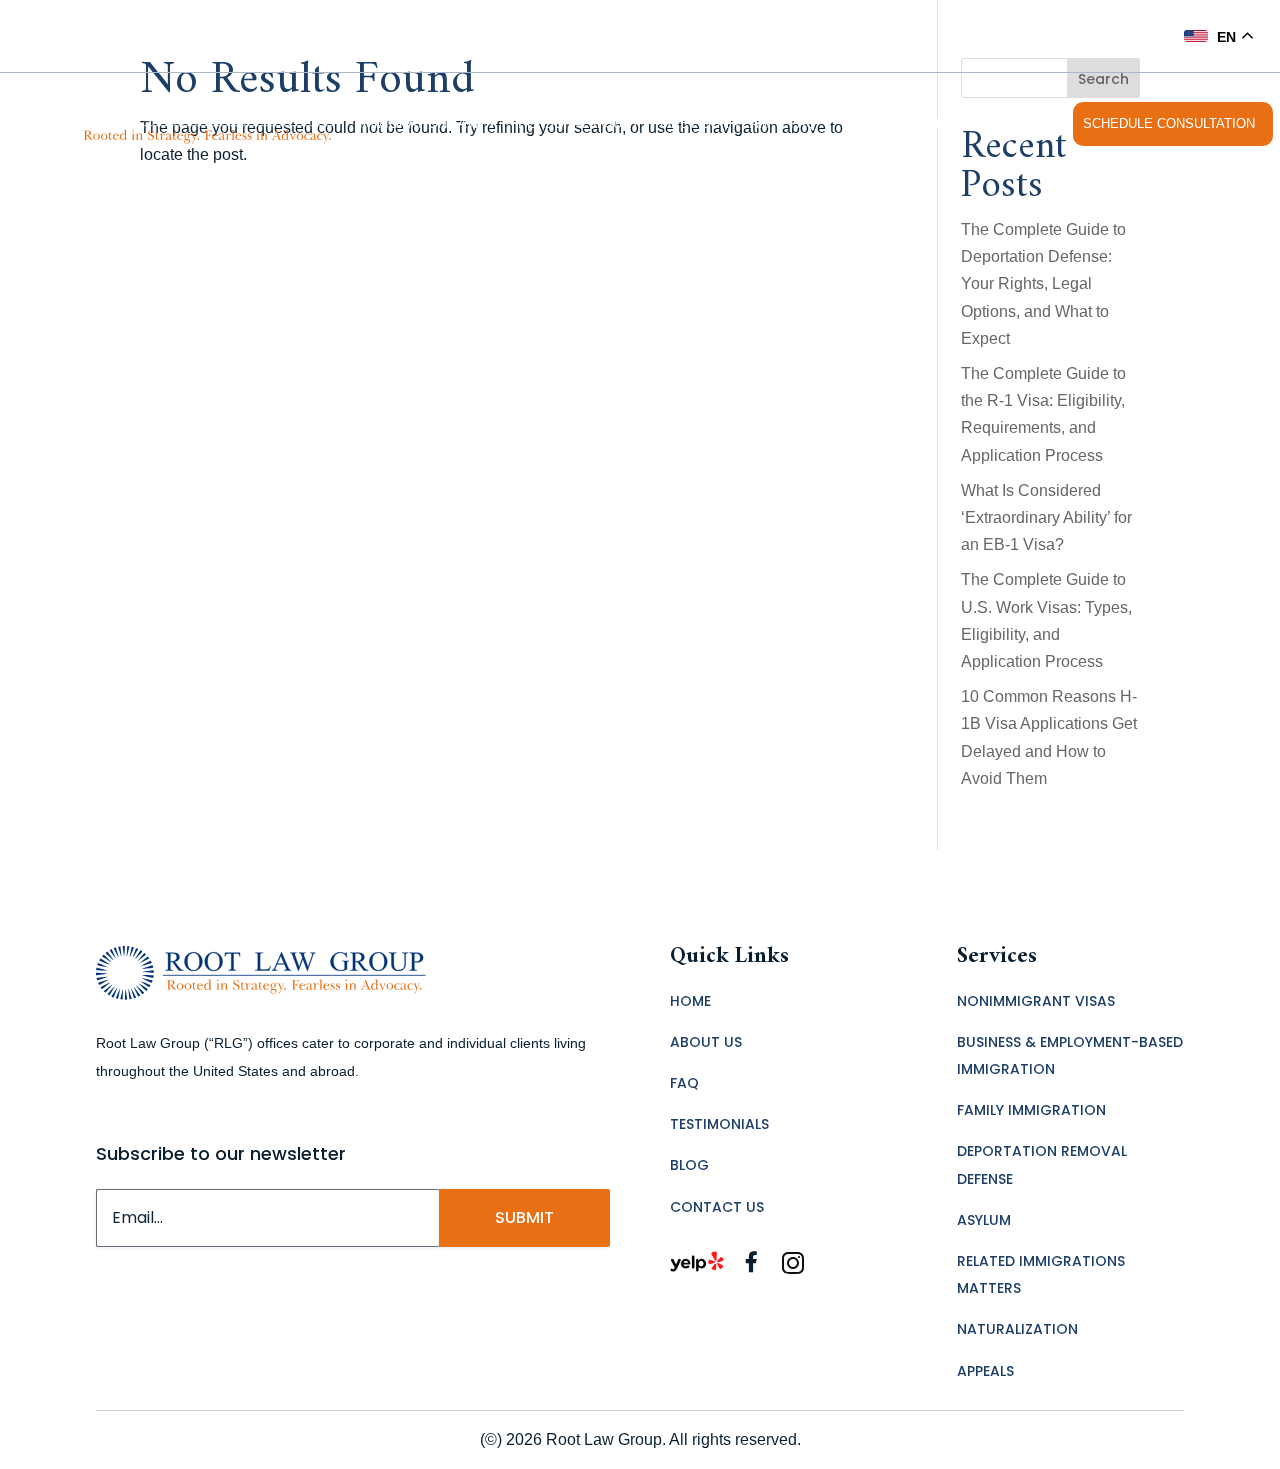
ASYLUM (984, 1220)
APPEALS (985, 1371)
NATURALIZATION (1017, 1329)
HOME (690, 1001)
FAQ (803, 123)
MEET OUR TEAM (715, 123)
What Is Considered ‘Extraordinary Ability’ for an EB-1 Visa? (1046, 517)
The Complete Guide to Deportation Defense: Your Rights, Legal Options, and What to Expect (1043, 284)
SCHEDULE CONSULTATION (1169, 123)
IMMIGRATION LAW (419, 123)
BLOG (689, 1165)
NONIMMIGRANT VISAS (1036, 1001)
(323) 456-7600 (1099, 35)
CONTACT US (1013, 123)
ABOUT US (706, 1042)
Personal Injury (579, 123)
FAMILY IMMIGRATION (1031, 1110)
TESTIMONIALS (903, 123)
